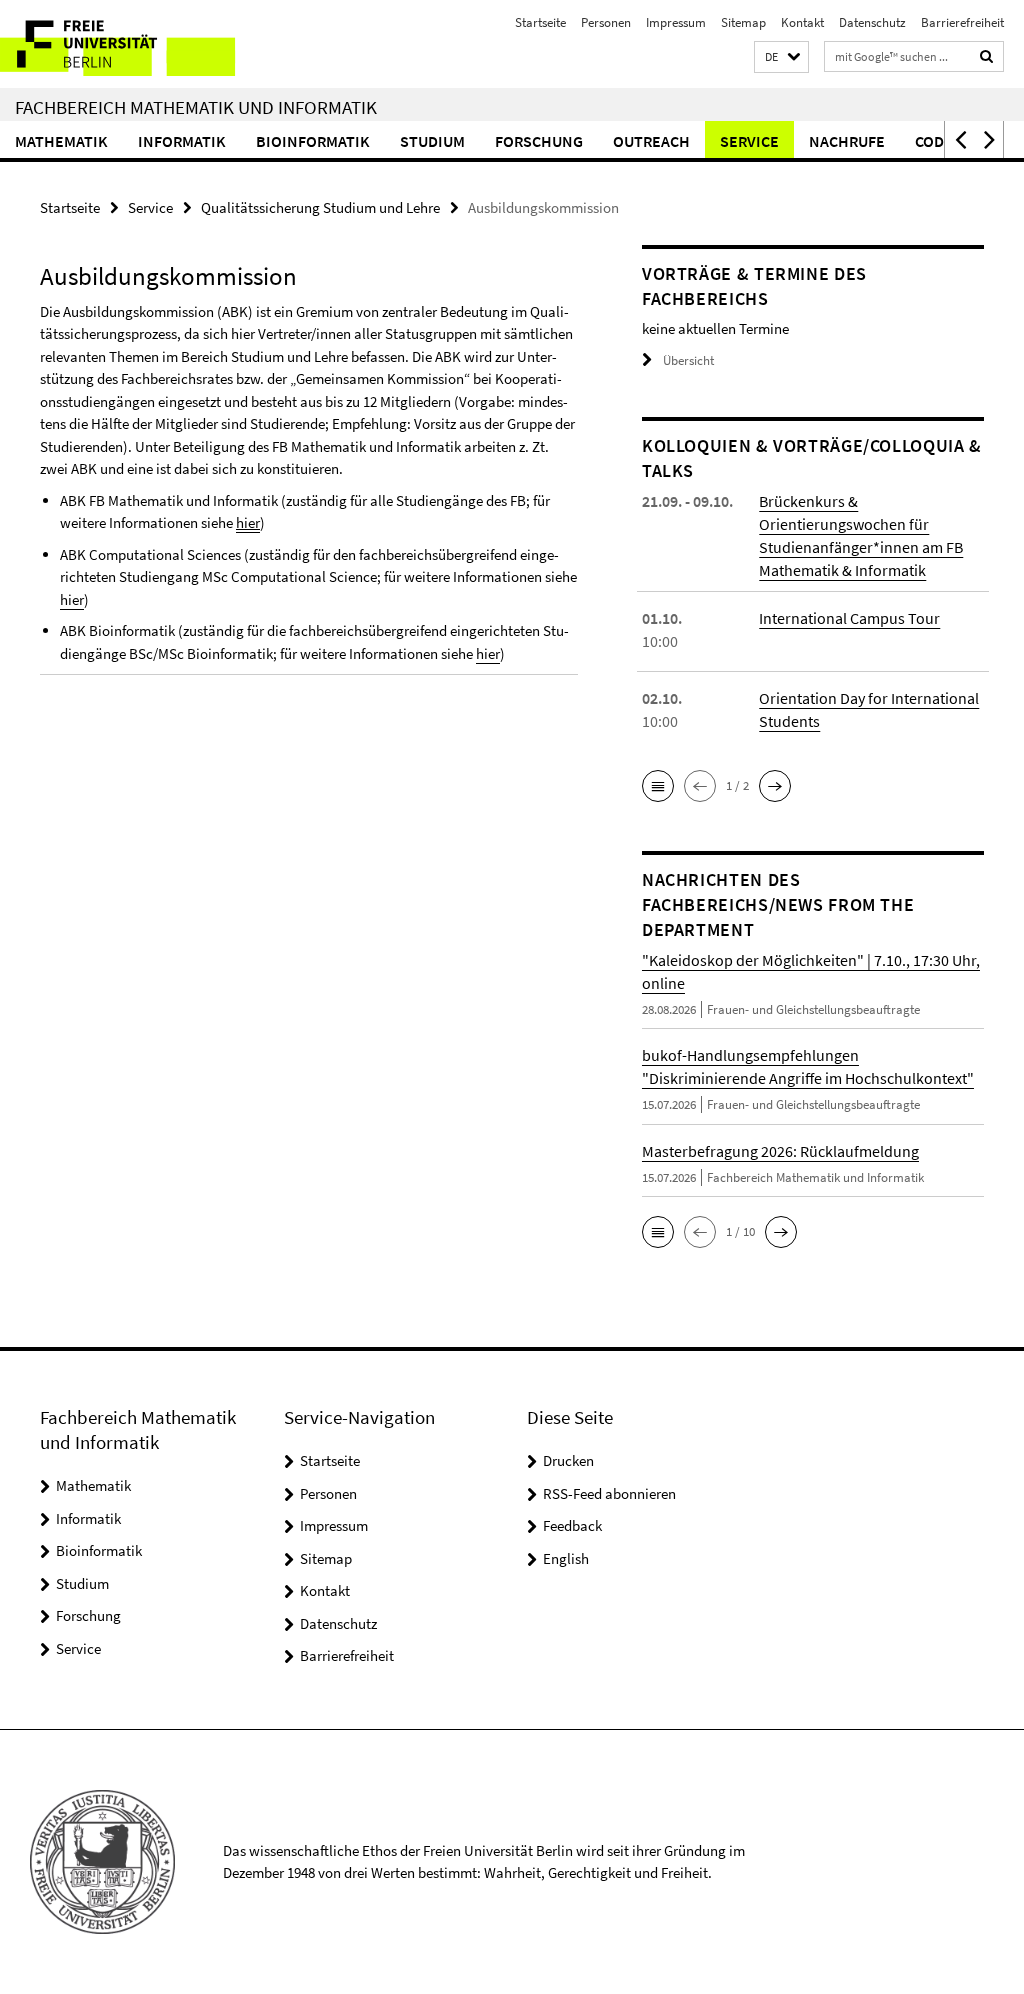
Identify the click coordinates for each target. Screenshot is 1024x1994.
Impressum (676, 22)
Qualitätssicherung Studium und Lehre (320, 207)
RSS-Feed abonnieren (609, 1493)
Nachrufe (847, 141)
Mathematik (61, 141)
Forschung (539, 141)
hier (248, 522)
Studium (432, 141)
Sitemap (743, 22)
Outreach (651, 141)
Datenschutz (872, 22)
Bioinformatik (313, 141)
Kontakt (802, 22)
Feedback (572, 1525)
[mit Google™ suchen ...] (987, 56)
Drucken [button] (568, 1460)
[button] (781, 57)
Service (749, 141)
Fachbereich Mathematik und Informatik (196, 107)
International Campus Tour (849, 618)
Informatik (182, 141)
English (566, 1558)
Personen (606, 22)
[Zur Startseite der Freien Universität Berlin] (132, 44)
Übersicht (688, 360)
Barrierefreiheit (962, 22)
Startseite (540, 22)
